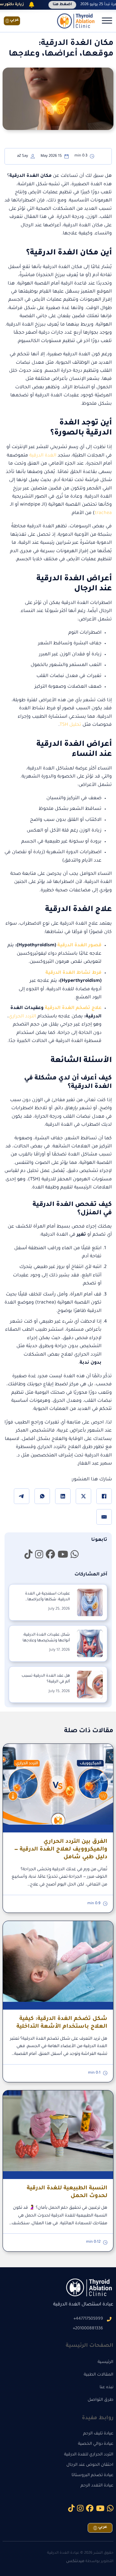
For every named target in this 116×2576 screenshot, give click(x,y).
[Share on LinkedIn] (63, 1496)
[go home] (75, 21)
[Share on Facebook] (104, 1496)
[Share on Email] (104, 1517)
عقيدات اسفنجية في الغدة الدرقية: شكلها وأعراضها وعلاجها (48, 1600)
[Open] (107, 21)
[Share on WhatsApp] (42, 1496)
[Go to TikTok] (29, 1555)
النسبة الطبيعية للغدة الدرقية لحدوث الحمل (67, 2192)
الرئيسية (106, 2362)
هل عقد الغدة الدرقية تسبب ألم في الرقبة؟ (46, 1679)
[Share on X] (83, 1496)
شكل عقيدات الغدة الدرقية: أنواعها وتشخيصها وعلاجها (46, 1638)
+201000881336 (88, 2329)
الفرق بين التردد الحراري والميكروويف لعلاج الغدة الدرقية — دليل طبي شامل (61, 1850)
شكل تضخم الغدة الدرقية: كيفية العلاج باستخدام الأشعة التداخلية (62, 2023)
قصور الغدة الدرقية (79, 946)
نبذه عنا (106, 2388)
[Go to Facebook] (50, 1555)
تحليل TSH (70, 725)
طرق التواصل (101, 2400)
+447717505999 (88, 2319)
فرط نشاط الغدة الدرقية (73, 973)
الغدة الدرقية (43, 456)
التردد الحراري (23, 1017)
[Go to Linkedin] (75, 1555)
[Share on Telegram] (22, 1496)
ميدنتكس (75, 2561)
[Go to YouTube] (63, 1555)
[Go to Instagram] (39, 1555)
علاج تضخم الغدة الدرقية (73, 1008)
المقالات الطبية (99, 2375)
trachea (103, 513)
